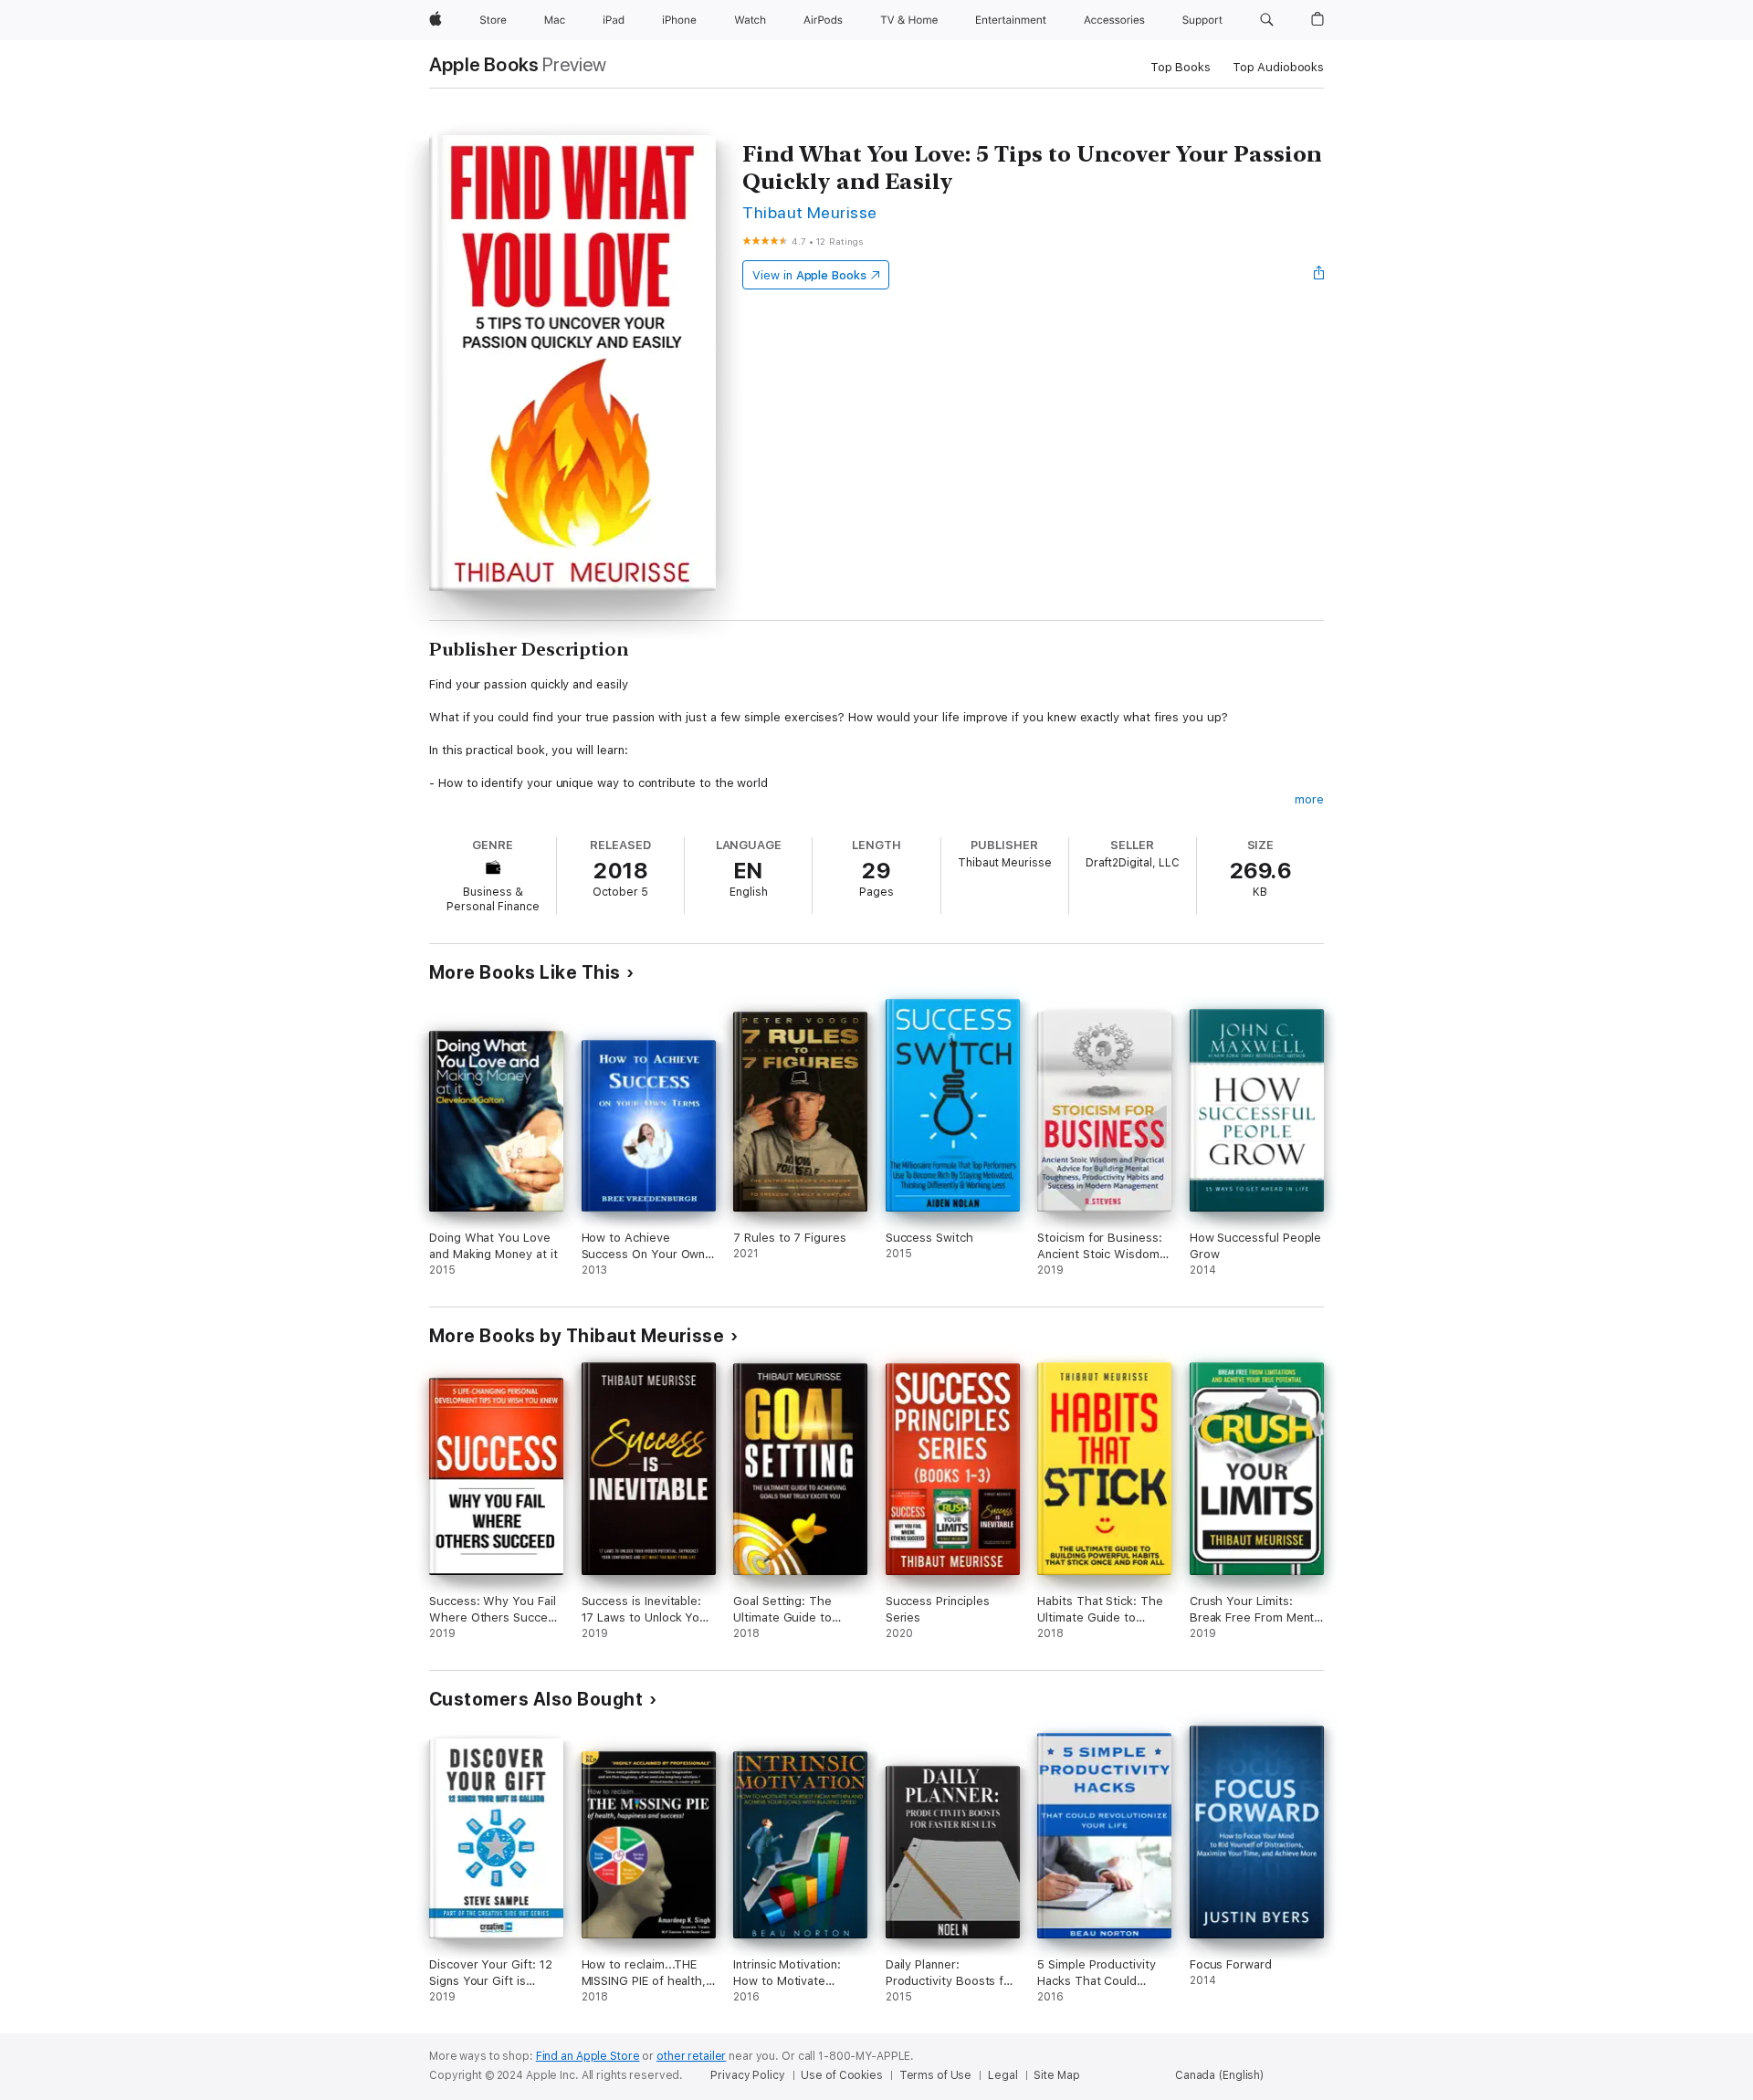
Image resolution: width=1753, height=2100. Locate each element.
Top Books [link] (1181, 67)
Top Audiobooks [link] (1278, 67)
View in (809, 275)
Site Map (1056, 2075)
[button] (1267, 20)
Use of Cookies (841, 2075)
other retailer (691, 2056)
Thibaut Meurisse (810, 212)
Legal (1002, 2075)
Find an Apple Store (588, 2056)
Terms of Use (936, 2075)
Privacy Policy (747, 2075)
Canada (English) (1219, 2075)
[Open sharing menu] (1319, 275)
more (1309, 799)
